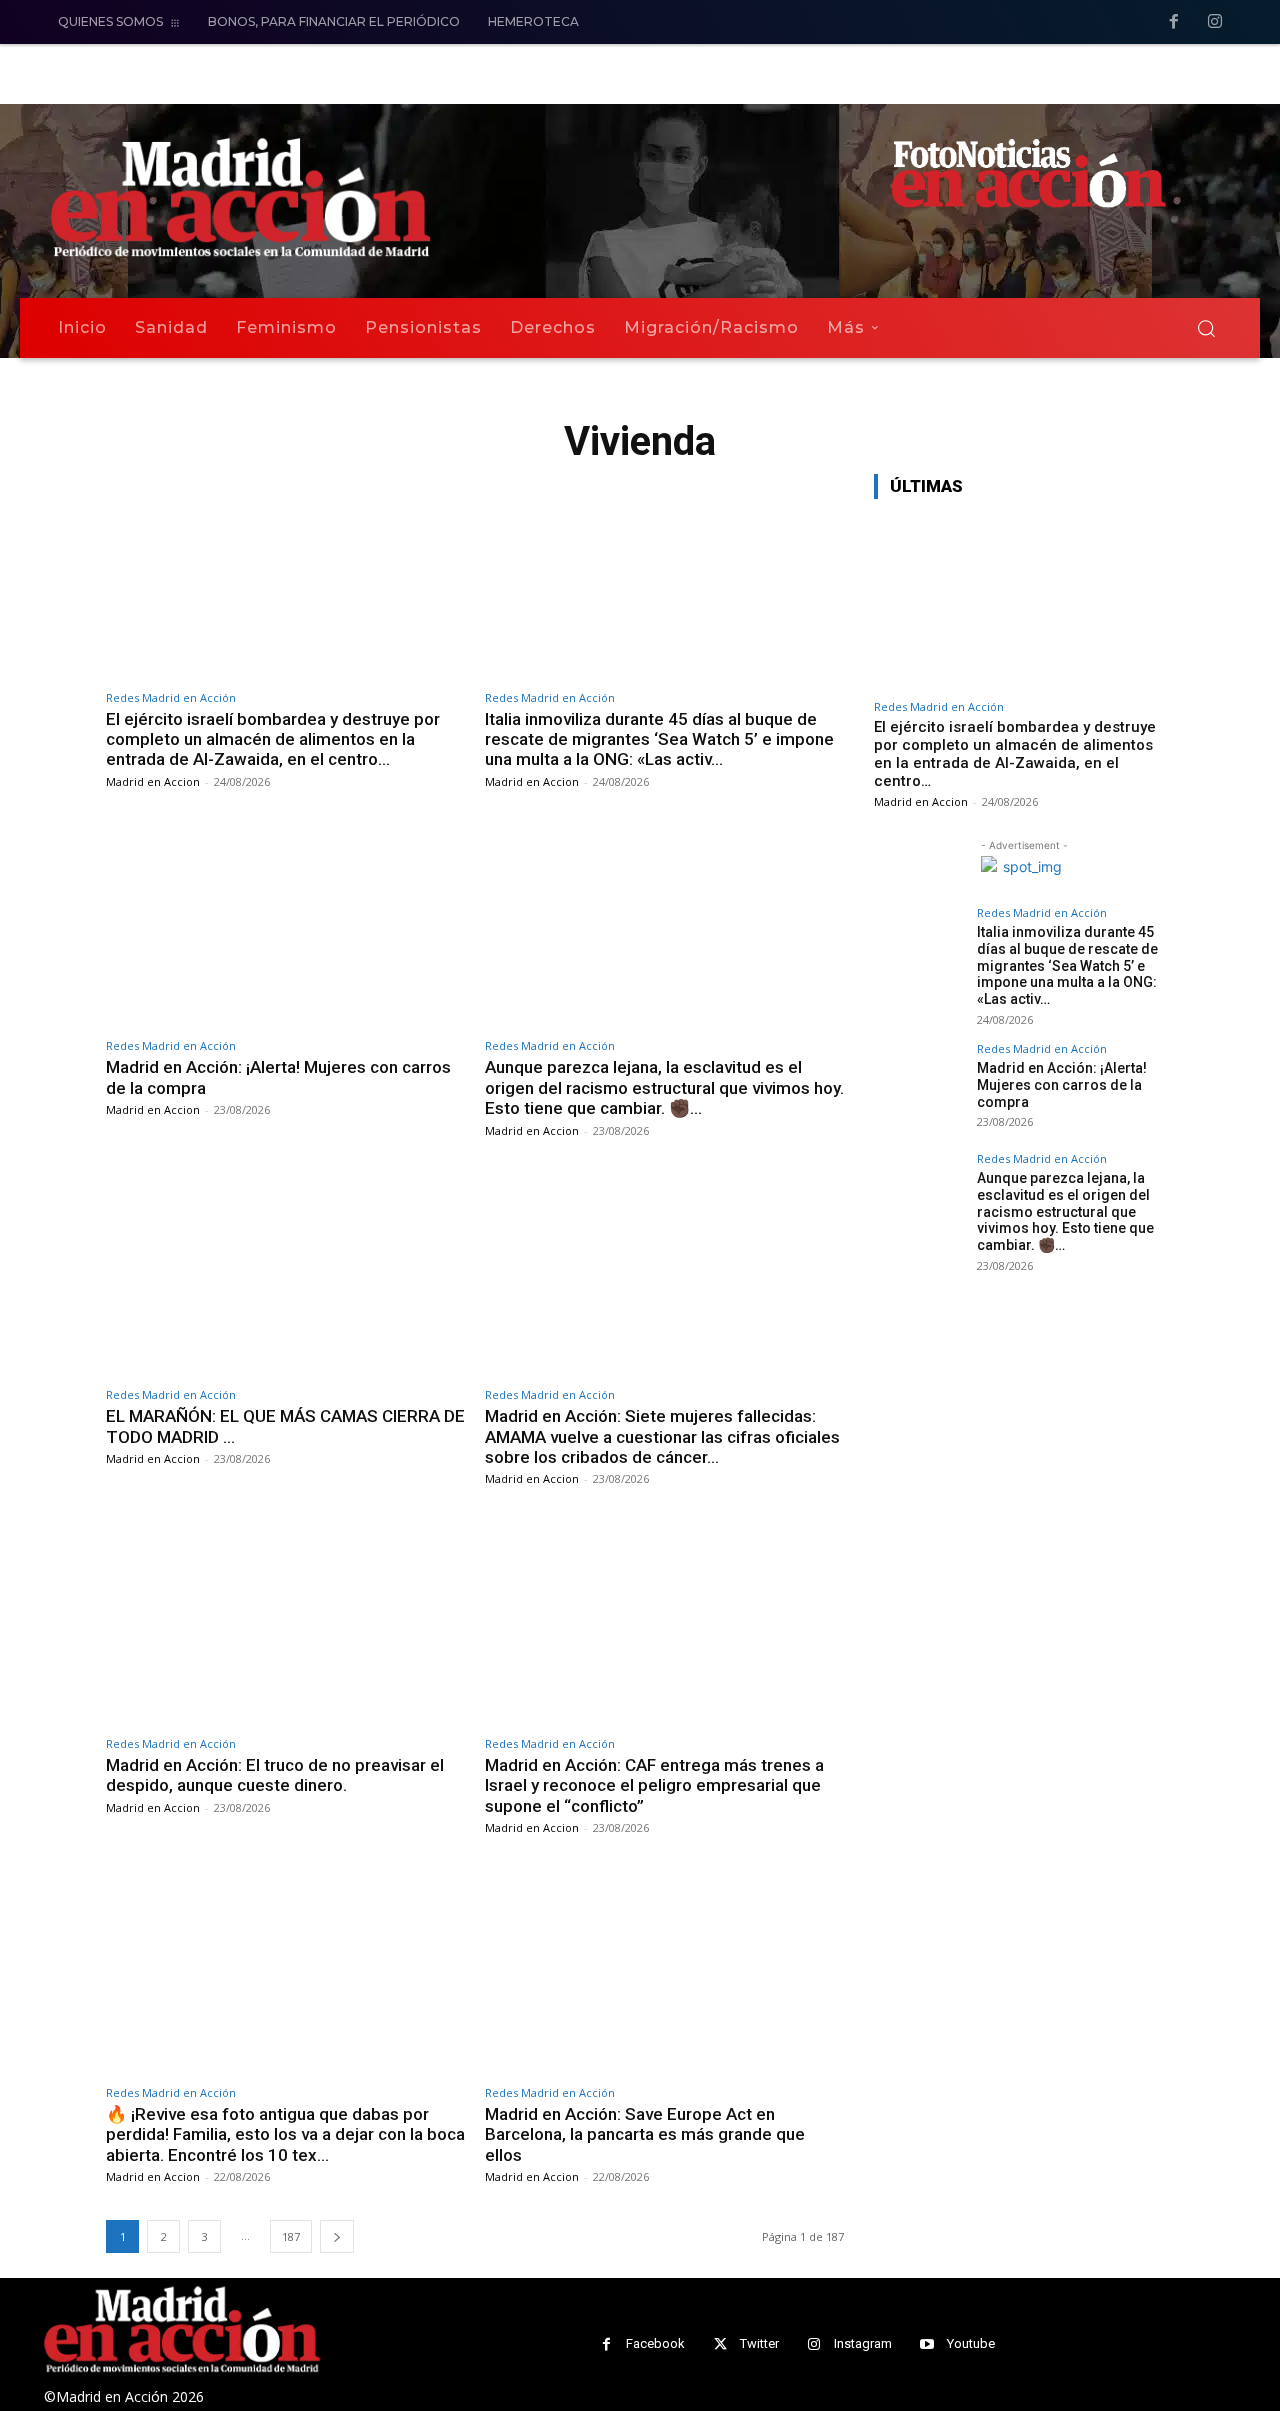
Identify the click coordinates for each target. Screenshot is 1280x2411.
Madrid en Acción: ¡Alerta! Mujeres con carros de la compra (1062, 1085)
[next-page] (337, 2236)
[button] (1206, 328)
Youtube (971, 2343)
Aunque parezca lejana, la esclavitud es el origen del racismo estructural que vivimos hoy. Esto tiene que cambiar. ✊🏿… (664, 1087)
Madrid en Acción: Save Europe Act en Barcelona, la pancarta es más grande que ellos (645, 2134)
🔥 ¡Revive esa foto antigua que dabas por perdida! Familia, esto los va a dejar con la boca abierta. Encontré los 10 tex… (285, 2134)
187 (291, 2236)
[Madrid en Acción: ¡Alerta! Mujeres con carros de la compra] (285, 925)
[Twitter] (720, 2344)
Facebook (655, 2343)
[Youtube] (927, 2344)
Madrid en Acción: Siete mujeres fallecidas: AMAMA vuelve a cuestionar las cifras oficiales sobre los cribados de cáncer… (662, 1436)
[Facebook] (1174, 23)
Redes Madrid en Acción (171, 697)
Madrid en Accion (153, 781)
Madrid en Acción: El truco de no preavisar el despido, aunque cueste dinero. (275, 1775)
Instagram (863, 2343)
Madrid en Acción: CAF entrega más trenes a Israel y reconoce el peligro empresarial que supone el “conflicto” (654, 1785)
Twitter (759, 2343)
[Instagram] (1215, 23)
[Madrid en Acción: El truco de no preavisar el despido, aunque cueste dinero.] (285, 1622)
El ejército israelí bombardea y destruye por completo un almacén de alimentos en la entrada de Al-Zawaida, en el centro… (273, 739)
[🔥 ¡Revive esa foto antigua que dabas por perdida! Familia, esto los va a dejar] (285, 1971)
